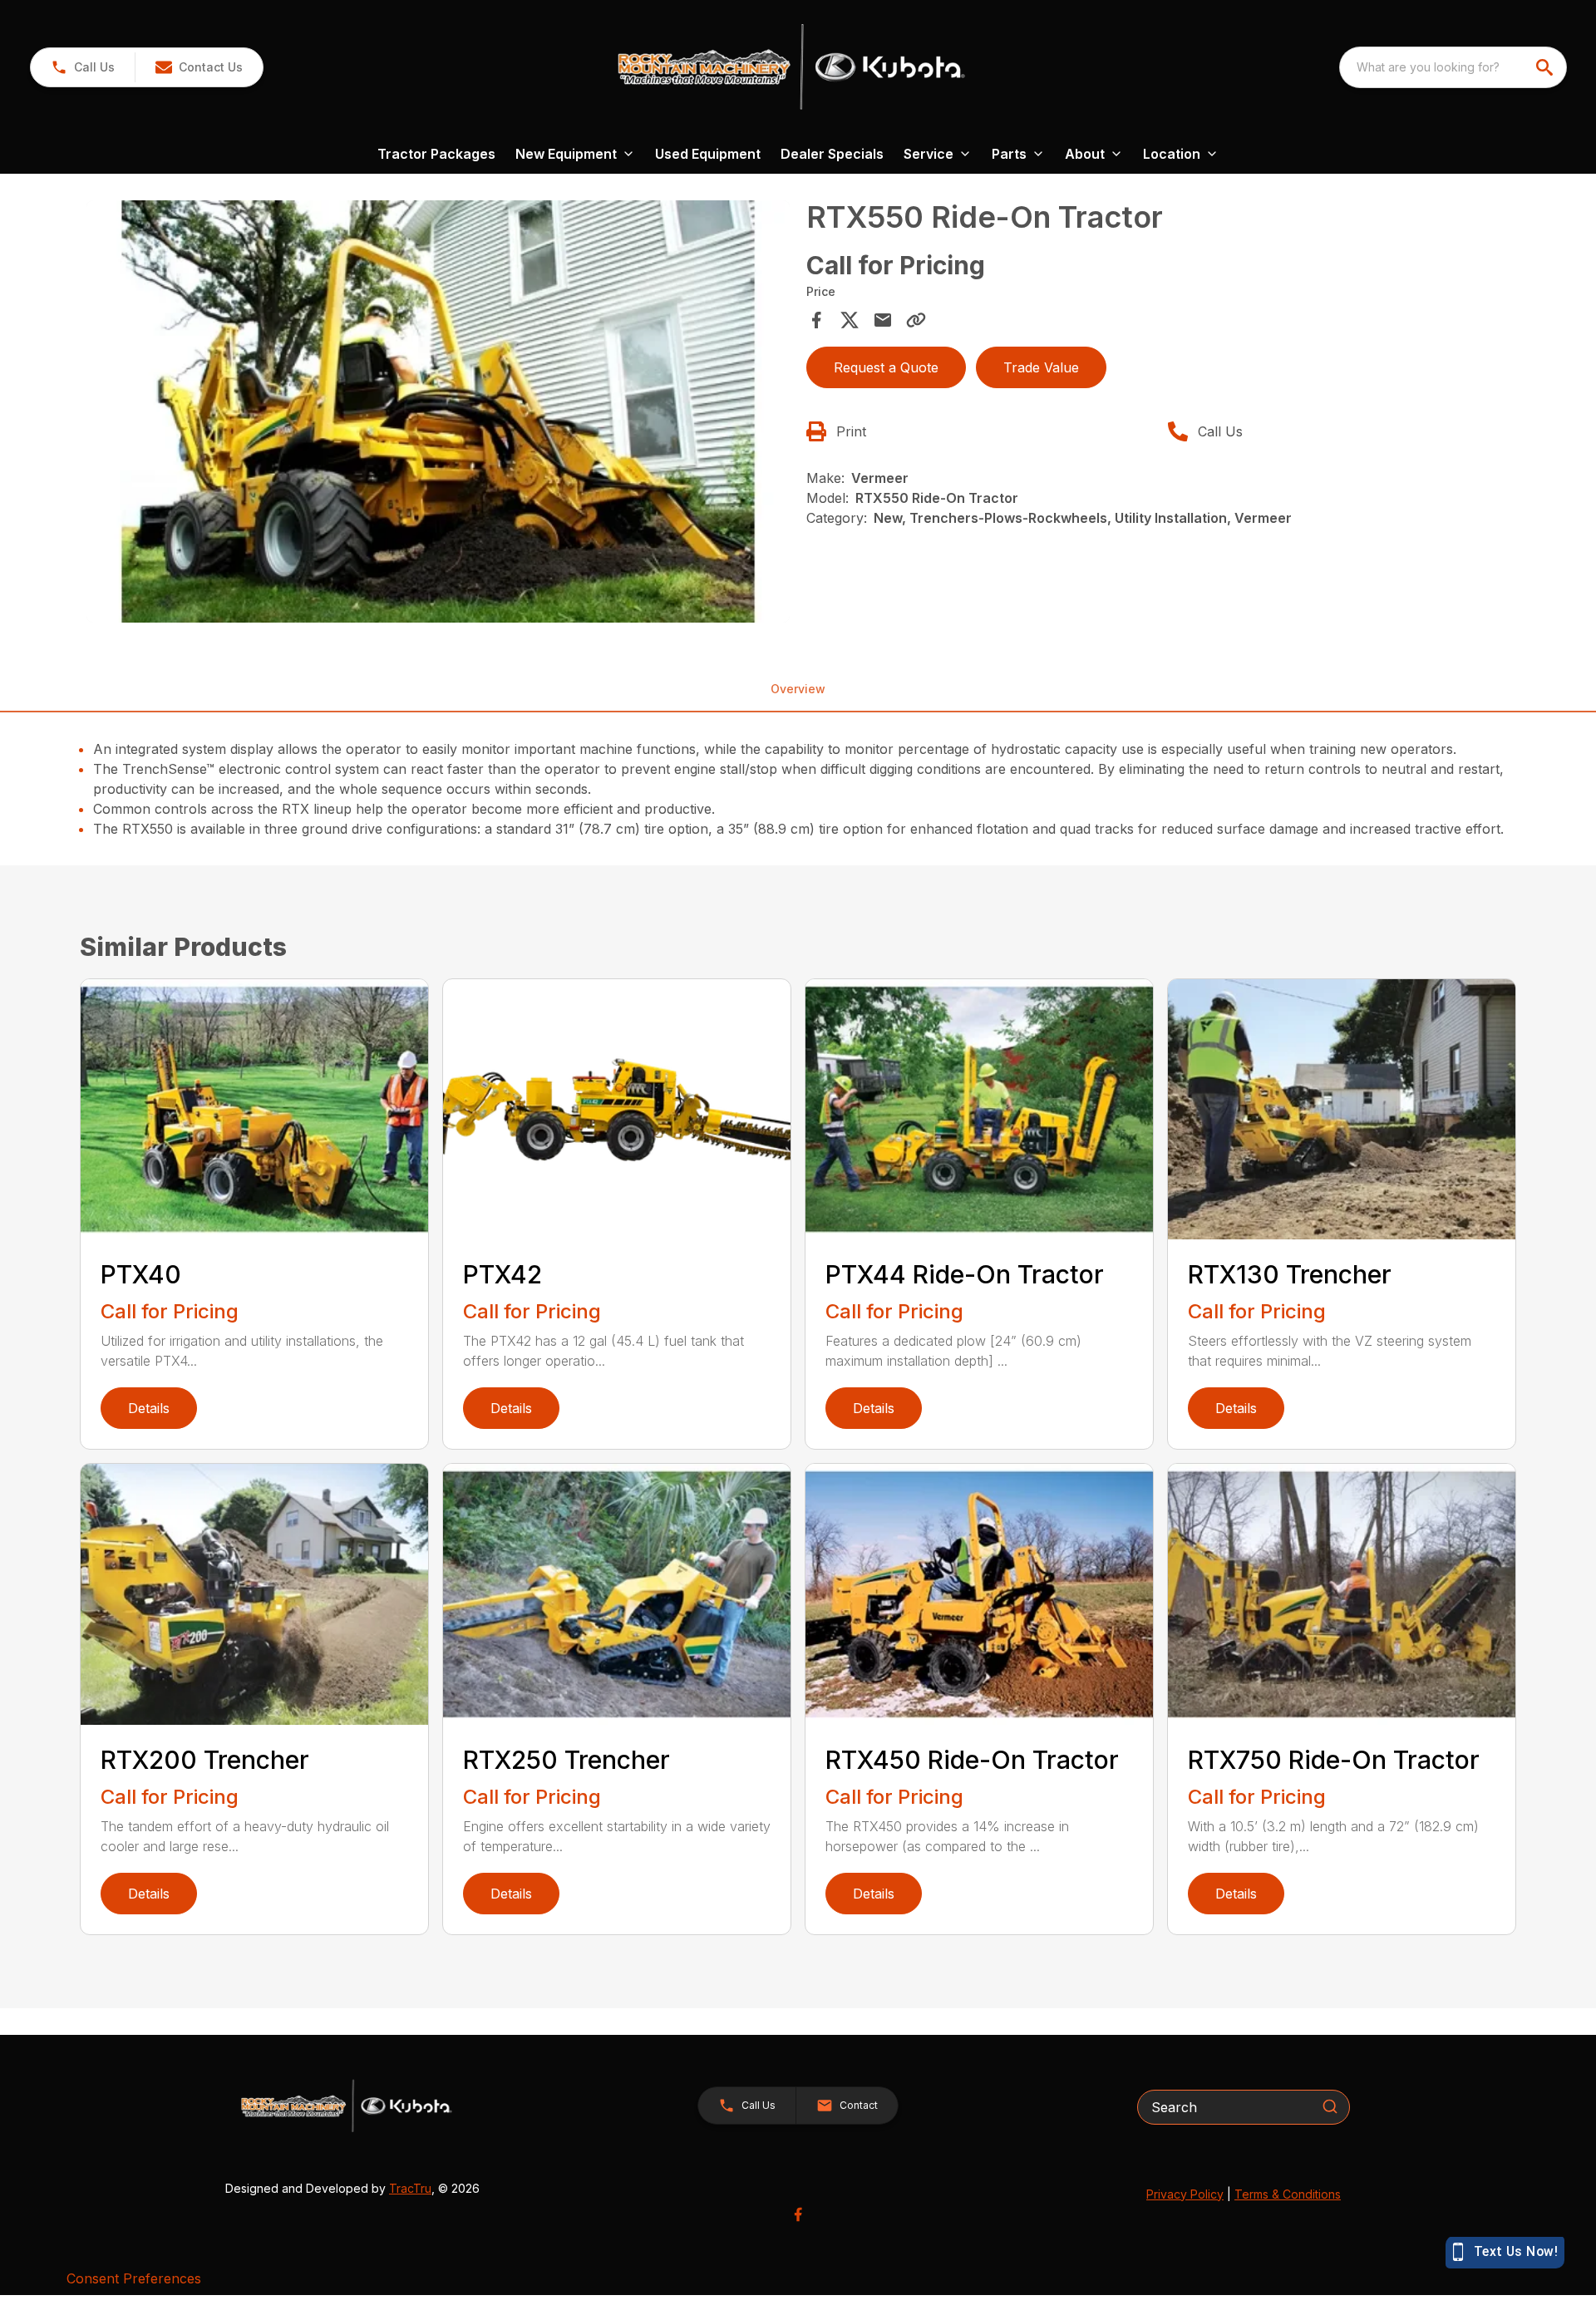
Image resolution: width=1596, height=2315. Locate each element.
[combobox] (1453, 67)
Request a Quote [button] (886, 367)
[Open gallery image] (438, 411)
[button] (83, 67)
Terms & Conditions (1288, 2194)
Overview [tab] (798, 689)
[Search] (1330, 2106)
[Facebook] (798, 2214)
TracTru (410, 2188)
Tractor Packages (436, 154)
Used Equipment (708, 154)
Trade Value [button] (1041, 367)
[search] (1546, 67)
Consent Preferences (134, 2278)
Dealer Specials (832, 154)
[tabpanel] (438, 414)
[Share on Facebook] (816, 320)
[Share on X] (850, 320)
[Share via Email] (883, 320)
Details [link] (149, 1408)
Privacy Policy (1185, 2194)
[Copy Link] (916, 320)
